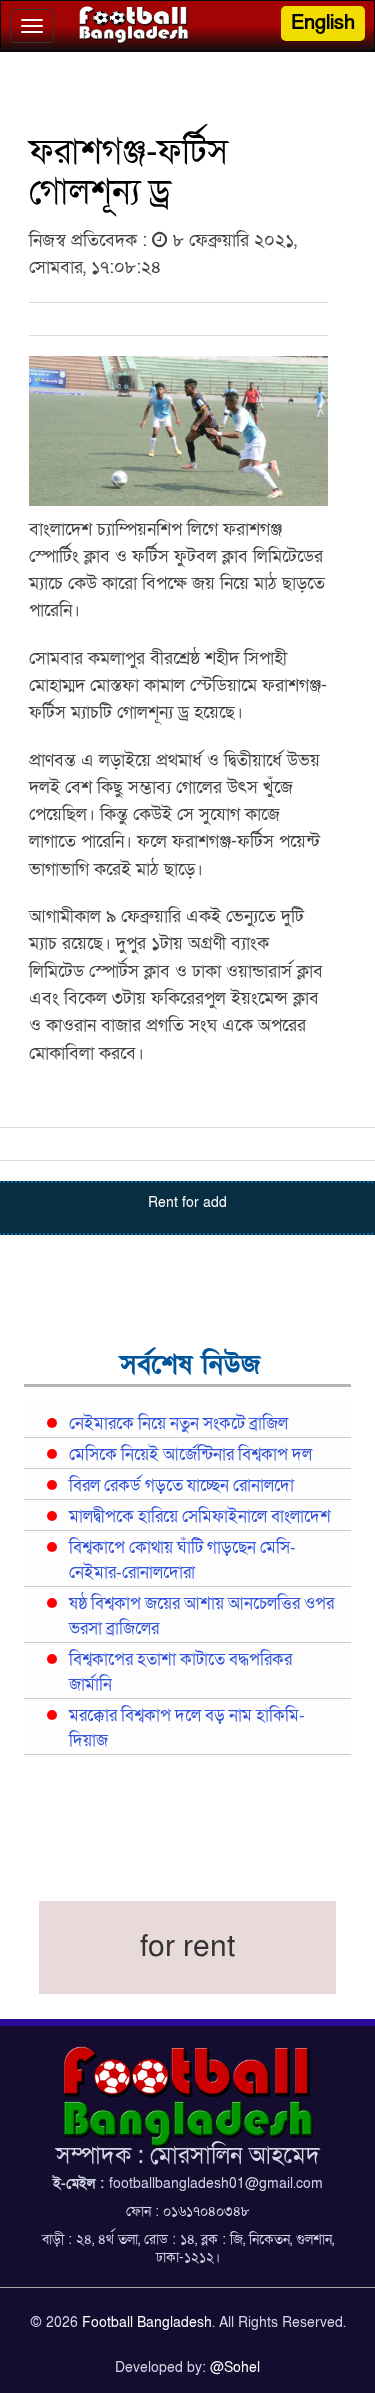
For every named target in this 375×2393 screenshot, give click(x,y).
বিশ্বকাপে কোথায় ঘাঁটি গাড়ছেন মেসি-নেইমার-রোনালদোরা (182, 1560)
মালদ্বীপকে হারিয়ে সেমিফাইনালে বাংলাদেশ (200, 1517)
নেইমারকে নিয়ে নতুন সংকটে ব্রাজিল (178, 1424)
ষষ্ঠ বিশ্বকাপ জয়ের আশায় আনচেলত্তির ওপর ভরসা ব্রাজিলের (201, 1616)
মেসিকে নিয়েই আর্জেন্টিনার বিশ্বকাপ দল (190, 1455)
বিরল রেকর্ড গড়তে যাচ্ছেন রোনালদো (181, 1486)
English (323, 23)
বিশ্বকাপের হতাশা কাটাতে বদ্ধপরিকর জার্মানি (180, 1672)
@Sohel (235, 2367)
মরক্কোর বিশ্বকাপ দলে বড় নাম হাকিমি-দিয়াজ (187, 1728)
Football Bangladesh (147, 2322)
